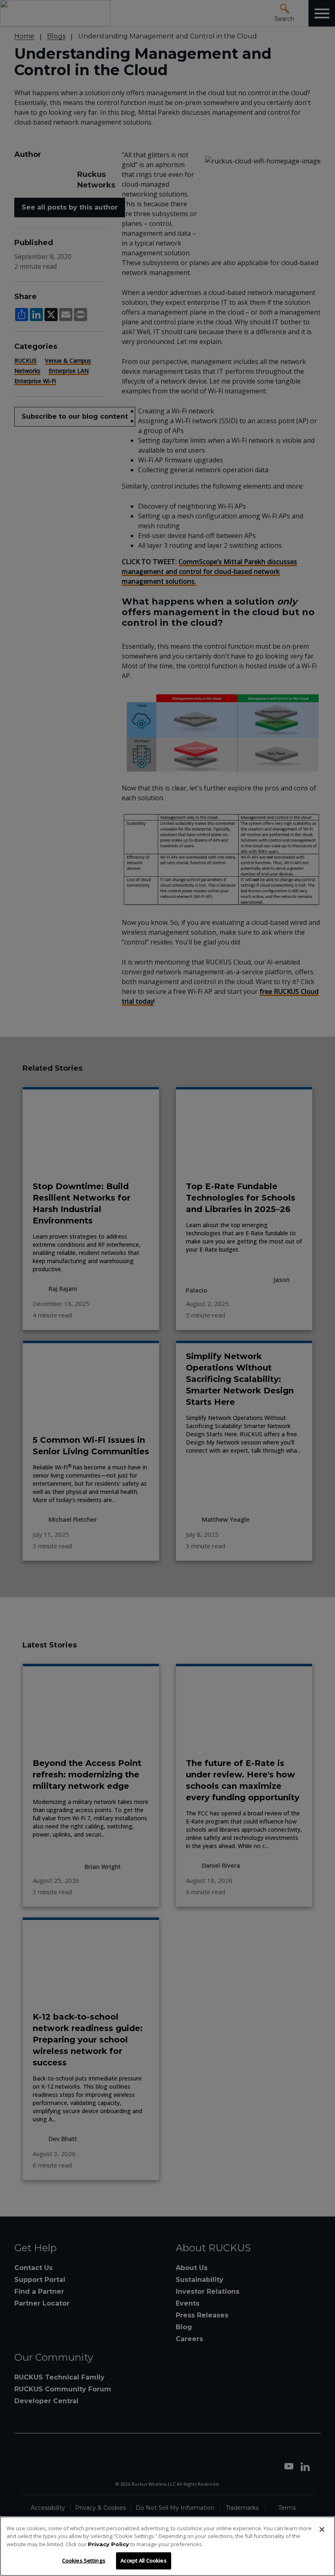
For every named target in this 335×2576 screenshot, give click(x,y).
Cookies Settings (84, 2560)
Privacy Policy (108, 2544)
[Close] (322, 2529)
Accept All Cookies (143, 2560)
